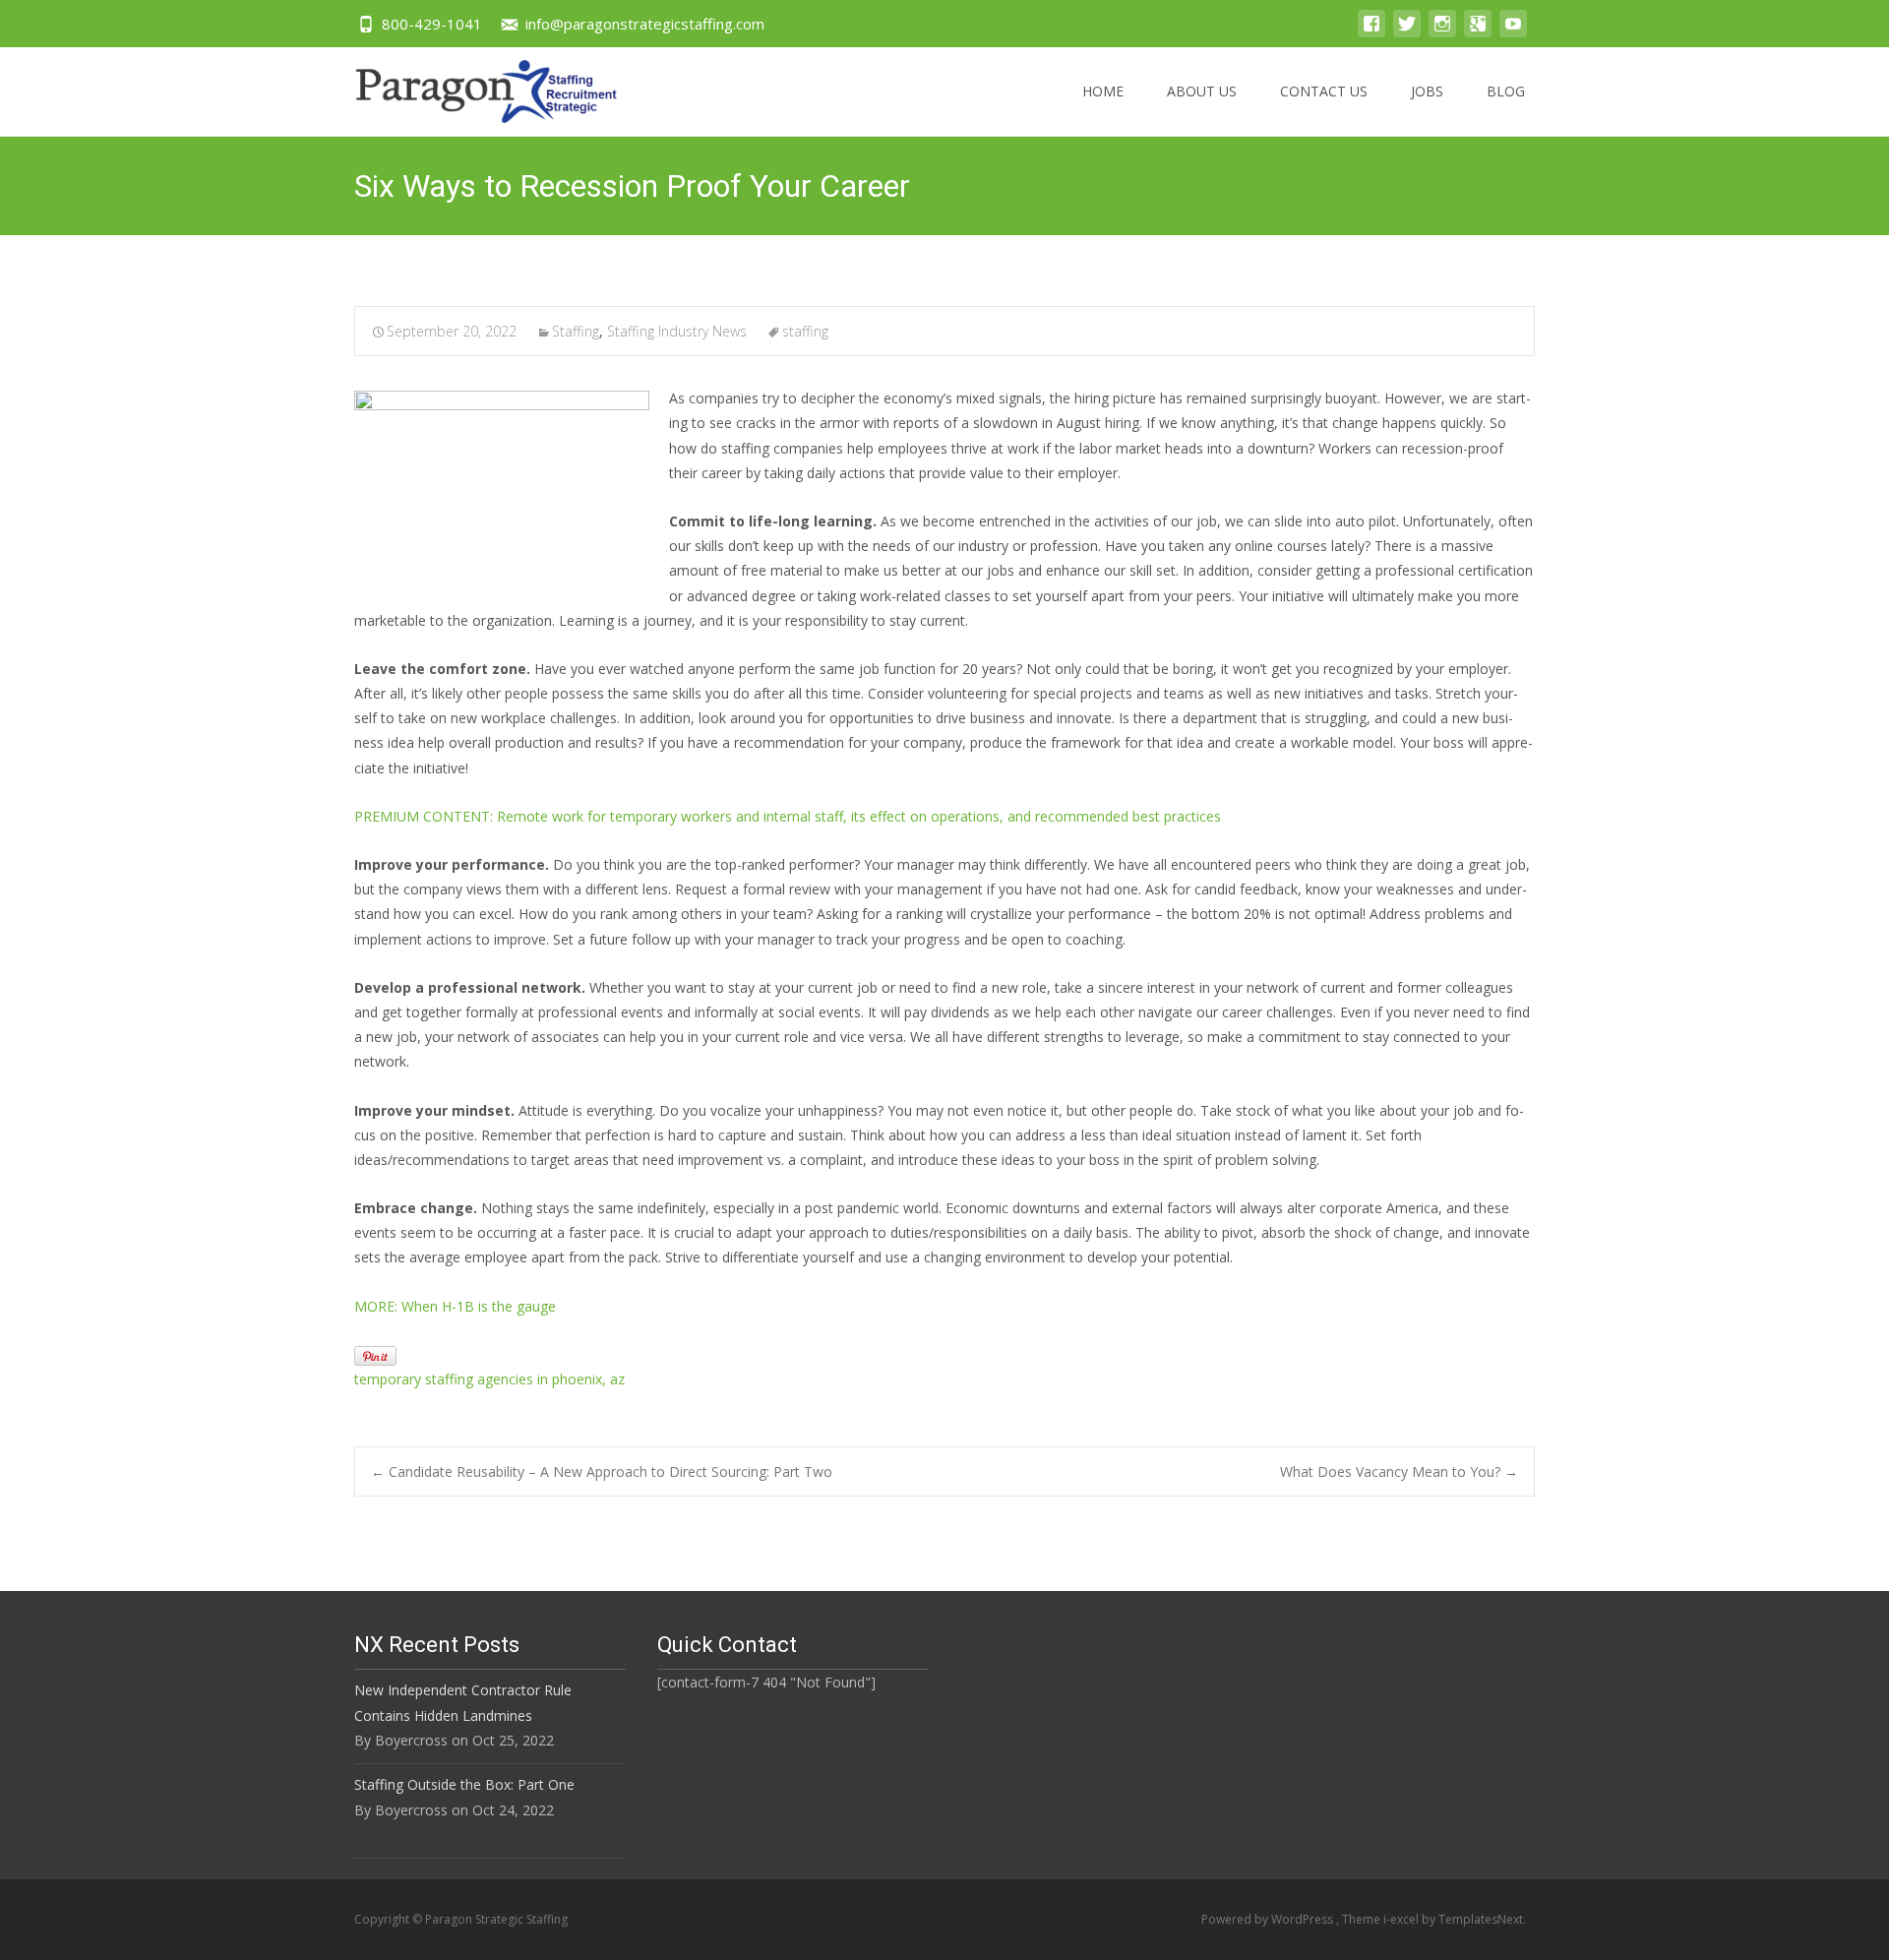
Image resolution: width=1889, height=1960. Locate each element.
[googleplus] (1478, 33)
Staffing (576, 331)
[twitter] (1407, 33)
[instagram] (1442, 33)
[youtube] (1513, 33)
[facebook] (1371, 33)
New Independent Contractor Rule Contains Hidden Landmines (463, 1702)
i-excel (1402, 1919)
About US (1202, 91)
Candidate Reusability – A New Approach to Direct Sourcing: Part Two (602, 1471)
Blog (1506, 91)
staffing (805, 331)
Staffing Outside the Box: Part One (464, 1784)
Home (1103, 91)
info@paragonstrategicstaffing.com (645, 24)
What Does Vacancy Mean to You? (1399, 1471)
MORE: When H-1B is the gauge (455, 1306)
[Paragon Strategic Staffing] (471, 87)
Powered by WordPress (1269, 1919)
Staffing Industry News (677, 331)
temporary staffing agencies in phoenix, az (489, 1379)
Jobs (1427, 91)
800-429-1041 (432, 24)
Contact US (1324, 91)
